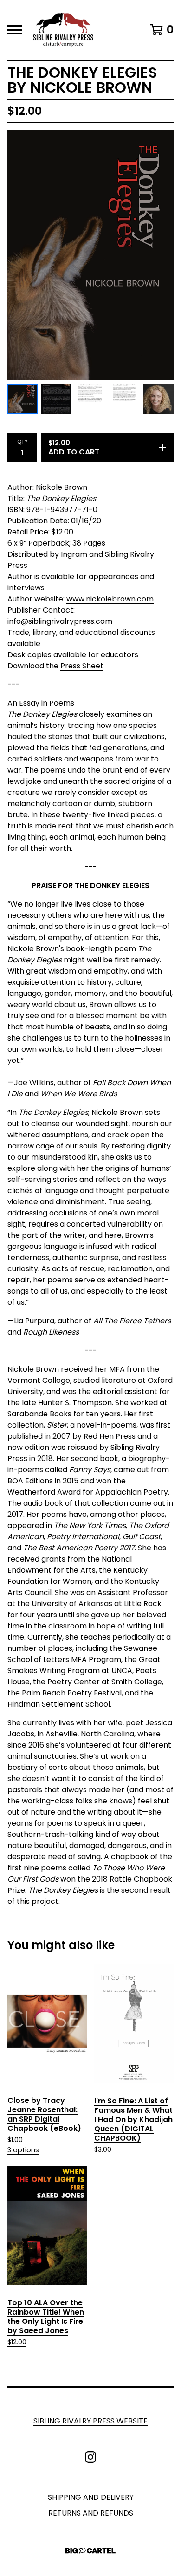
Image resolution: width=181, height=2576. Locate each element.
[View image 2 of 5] (56, 399)
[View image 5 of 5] (158, 399)
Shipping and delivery (91, 2497)
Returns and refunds (91, 2513)
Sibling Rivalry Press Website (90, 2421)
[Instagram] (90, 2457)
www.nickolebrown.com (110, 599)
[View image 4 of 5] (125, 399)
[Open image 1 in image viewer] (90, 255)
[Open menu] (15, 30)
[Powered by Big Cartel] (90, 2551)
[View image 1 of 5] (23, 399)
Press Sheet (82, 666)
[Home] (63, 30)
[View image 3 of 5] (90, 399)
